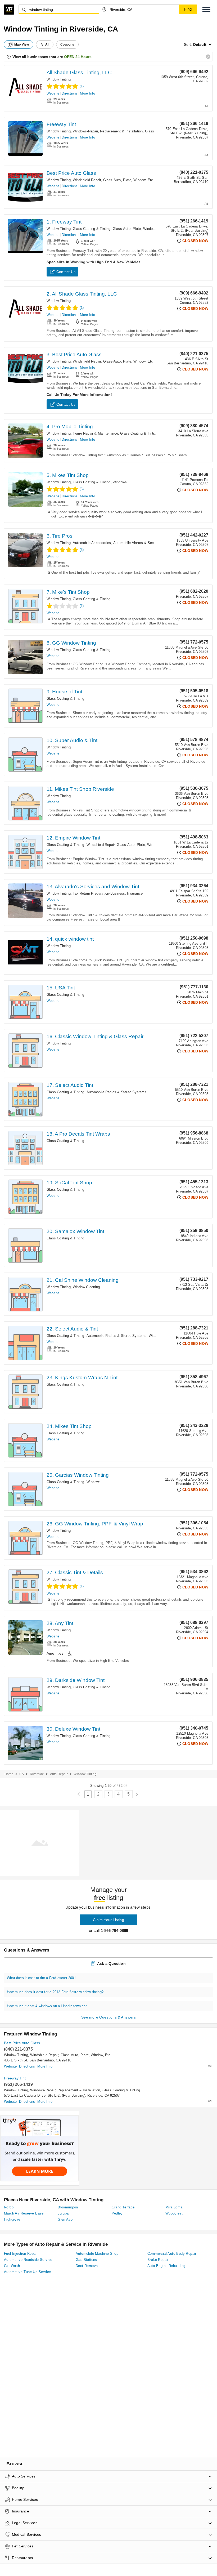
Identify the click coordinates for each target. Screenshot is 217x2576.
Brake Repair (158, 2260)
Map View (22, 44)
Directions (70, 93)
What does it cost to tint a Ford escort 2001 (41, 1978)
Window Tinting (59, 79)
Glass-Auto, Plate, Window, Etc (128, 180)
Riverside (37, 1774)
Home (9, 1774)
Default (200, 44)
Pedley (117, 2213)
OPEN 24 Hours (78, 57)
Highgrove (12, 2219)
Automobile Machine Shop (97, 2254)
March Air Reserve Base (24, 2213)
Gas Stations (86, 2260)
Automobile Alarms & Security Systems (145, 543)
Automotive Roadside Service (28, 2260)
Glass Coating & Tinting (92, 229)
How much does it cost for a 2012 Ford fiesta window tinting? (55, 1992)
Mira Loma (174, 2207)
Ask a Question (111, 1963)
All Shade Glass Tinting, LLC (79, 72)
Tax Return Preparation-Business (99, 893)
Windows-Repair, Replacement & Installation (108, 131)
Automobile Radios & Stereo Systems (117, 1092)
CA (22, 1774)
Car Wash (12, 2266)
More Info (87, 93)
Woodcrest (174, 2213)
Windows (120, 482)
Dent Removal (87, 2266)
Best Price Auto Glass (71, 173)
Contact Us (66, 272)
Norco (9, 2207)
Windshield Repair (87, 180)
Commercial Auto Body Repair (172, 2254)
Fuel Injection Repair (21, 2254)
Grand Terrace (123, 2207)
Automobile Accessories (92, 543)
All (47, 44)
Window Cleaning (86, 1287)
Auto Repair (59, 1774)
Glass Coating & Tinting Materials (147, 433)
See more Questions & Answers (108, 2017)
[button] (206, 9)
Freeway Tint (61, 124)
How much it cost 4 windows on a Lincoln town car (47, 2006)
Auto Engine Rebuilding (166, 2266)
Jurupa (63, 2213)
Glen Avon (66, 2219)
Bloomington (68, 2207)
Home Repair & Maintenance (95, 433)
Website (53, 93)
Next (137, 1794)
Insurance (135, 893)
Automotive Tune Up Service (27, 2272)
